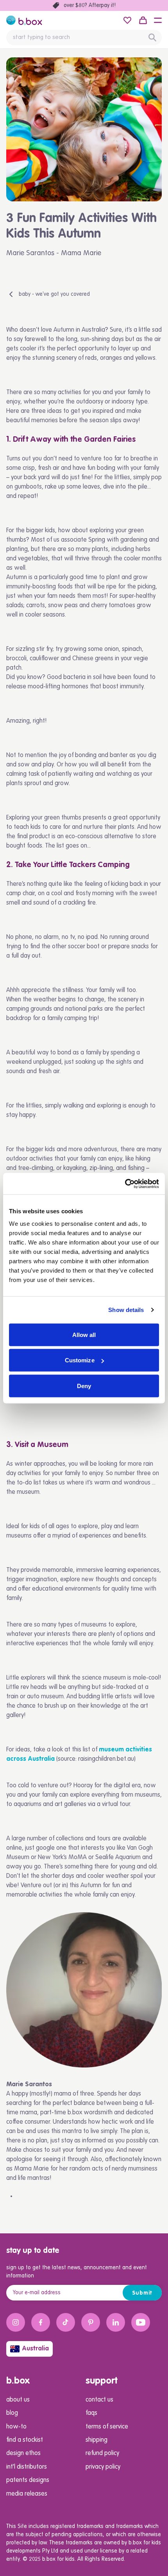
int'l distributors (27, 2467)
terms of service (107, 2427)
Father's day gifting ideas (90, 5)
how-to (16, 2427)
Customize (80, 1360)
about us (18, 2400)
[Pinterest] (91, 2322)
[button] (158, 20)
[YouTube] (141, 2322)
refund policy (102, 2453)
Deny (84, 1386)
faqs (91, 2413)
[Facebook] (41, 2322)
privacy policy (103, 2467)
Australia (35, 2349)
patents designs (28, 2480)
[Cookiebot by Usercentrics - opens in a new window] (125, 1184)
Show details (126, 1310)
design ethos (23, 2453)
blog (12, 2413)
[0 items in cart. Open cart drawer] (143, 20)
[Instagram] (16, 2322)
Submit (142, 2293)
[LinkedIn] (116, 2322)
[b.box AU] (24, 20)
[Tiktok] (66, 2322)
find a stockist (25, 2440)
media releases (27, 2494)
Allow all (84, 1334)
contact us (99, 2400)
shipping (97, 2440)
